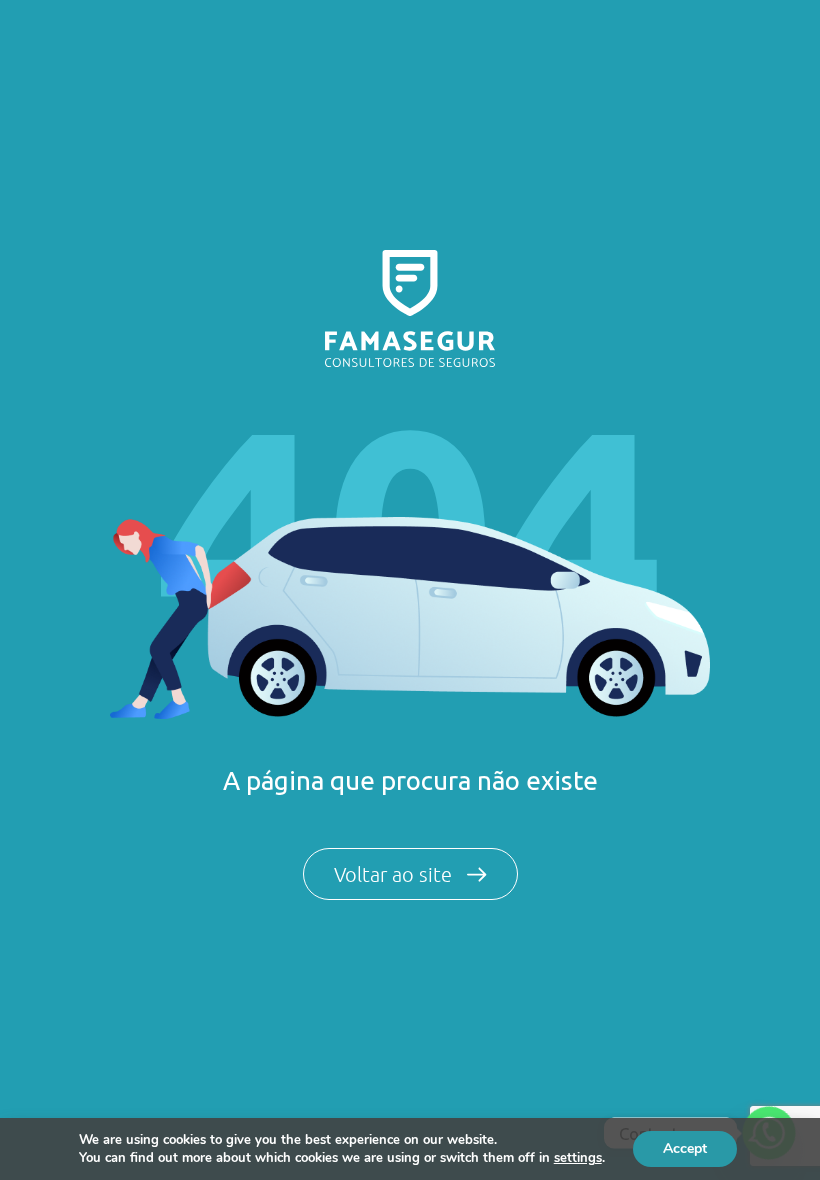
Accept (685, 1148)
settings (578, 1158)
